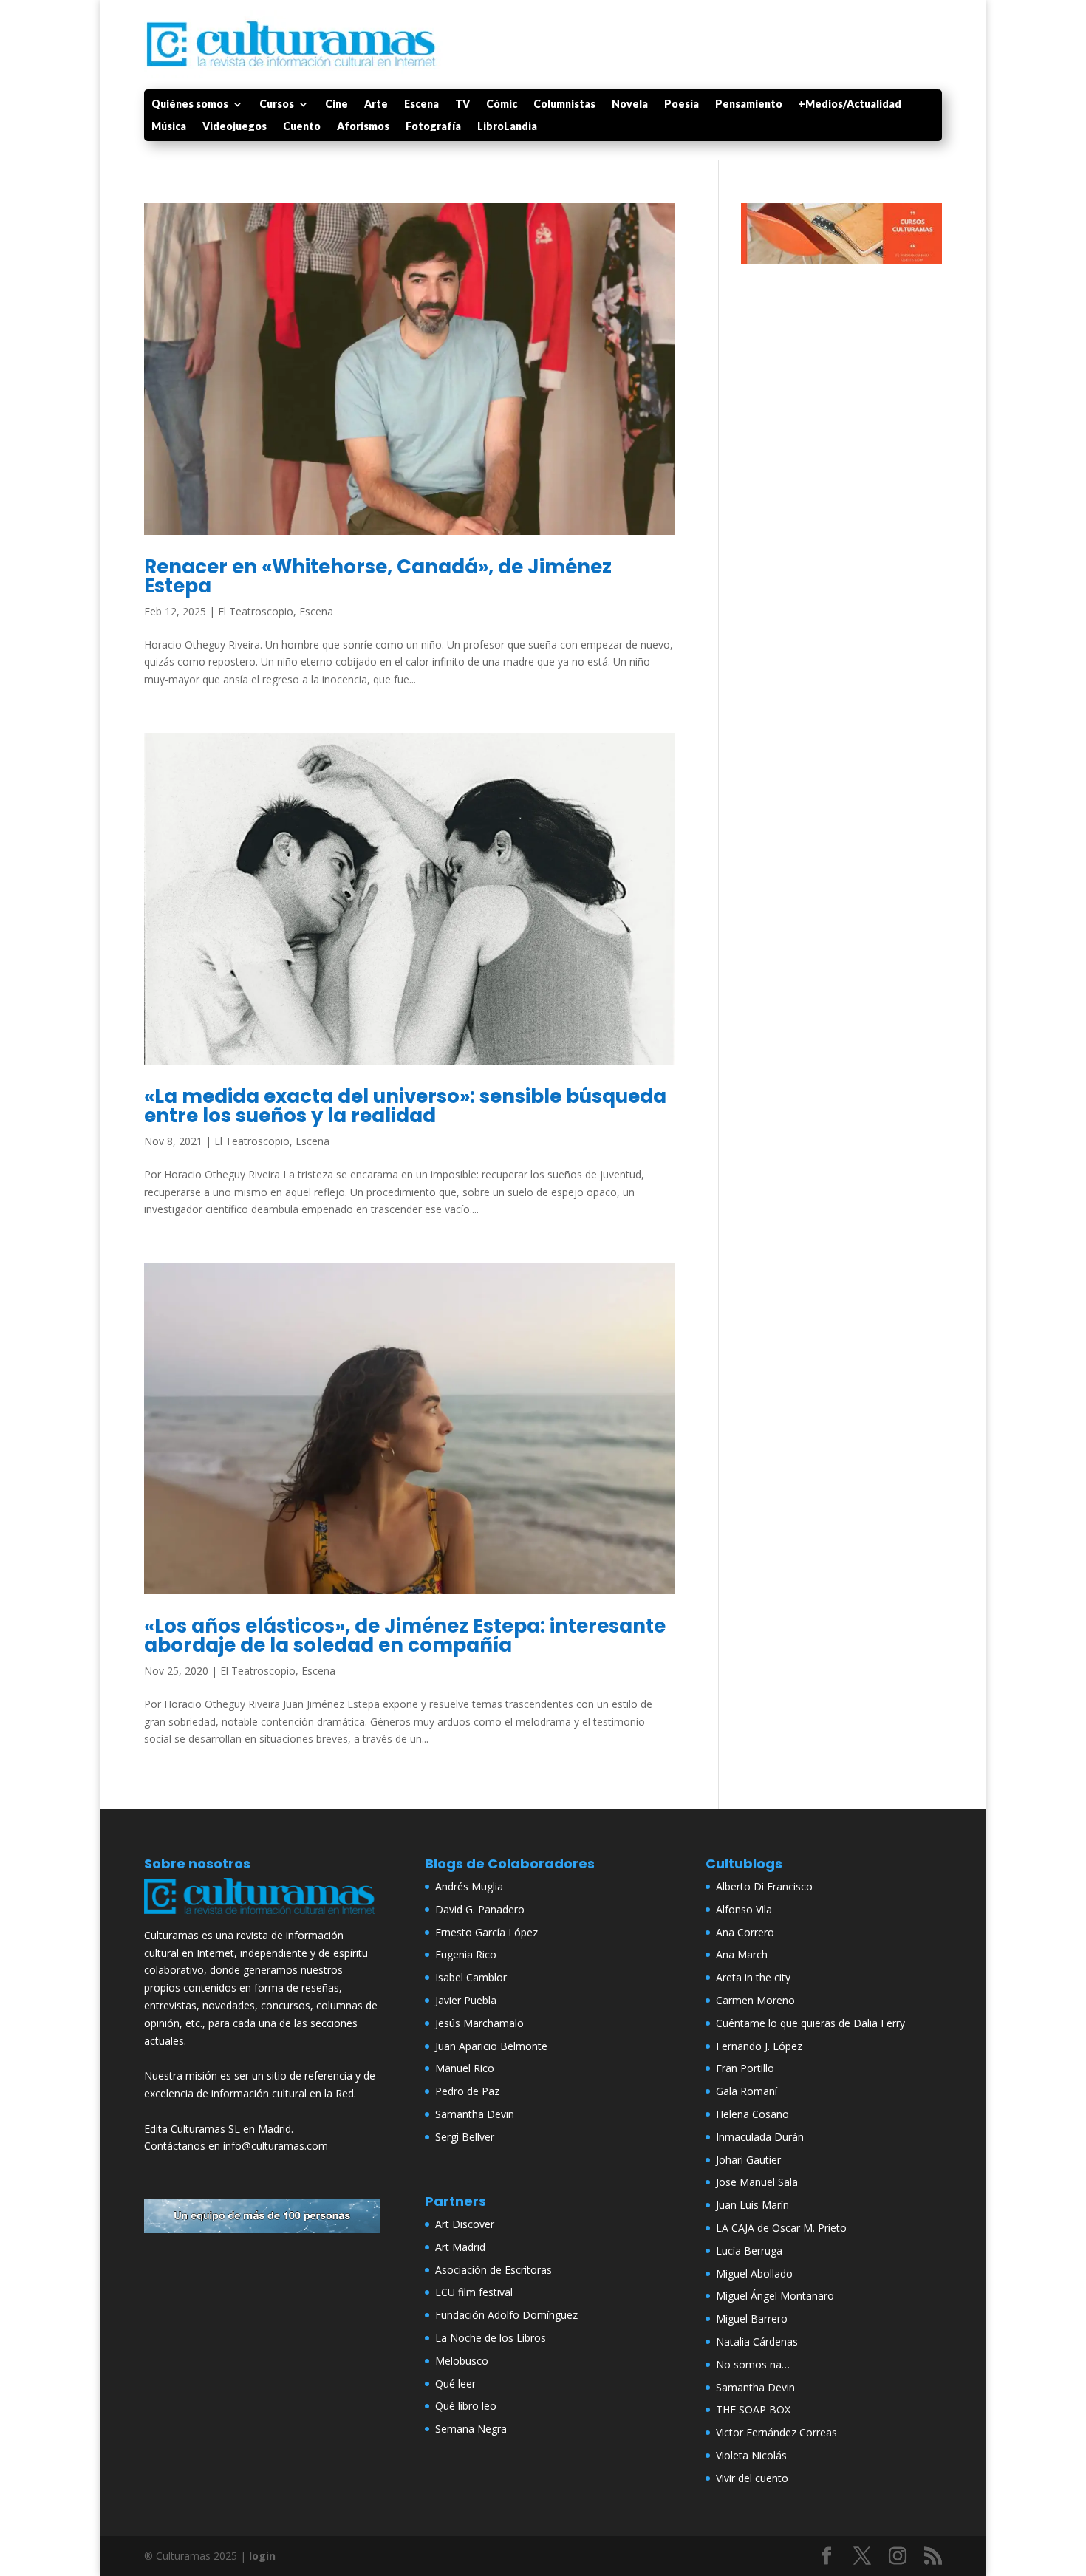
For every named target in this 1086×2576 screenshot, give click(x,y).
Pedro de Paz (467, 2091)
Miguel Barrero (752, 2319)
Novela (630, 105)
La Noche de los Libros (491, 2338)
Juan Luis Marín (752, 2205)
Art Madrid (460, 2247)
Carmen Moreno (755, 2000)
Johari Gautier (748, 2160)
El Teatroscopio (256, 611)
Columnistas (564, 105)
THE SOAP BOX (753, 2409)
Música (169, 127)
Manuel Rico (465, 2068)
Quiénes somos (190, 105)
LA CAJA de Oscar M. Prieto (781, 2228)
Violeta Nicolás (751, 2455)
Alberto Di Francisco (764, 1886)
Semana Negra (471, 2429)
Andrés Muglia (469, 1886)
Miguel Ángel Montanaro (775, 2296)
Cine (337, 105)
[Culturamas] (262, 1917)
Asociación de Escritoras (494, 2270)
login (262, 2556)
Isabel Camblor (471, 1977)
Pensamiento (749, 105)
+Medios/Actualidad (850, 105)
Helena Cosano (752, 2114)
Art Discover (465, 2224)
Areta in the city (753, 1977)
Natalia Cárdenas (757, 2341)
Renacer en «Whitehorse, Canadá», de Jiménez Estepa (378, 576)
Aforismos (363, 127)
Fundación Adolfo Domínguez (506, 2315)
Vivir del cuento (752, 2478)
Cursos (277, 105)
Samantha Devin (475, 2114)
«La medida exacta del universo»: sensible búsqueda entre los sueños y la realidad (405, 1106)
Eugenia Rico (466, 1954)
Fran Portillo (745, 2068)
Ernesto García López (486, 1932)
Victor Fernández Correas (776, 2432)
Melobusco (462, 2361)
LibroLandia (507, 127)
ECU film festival (474, 2292)
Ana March (742, 1954)
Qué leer (455, 2384)
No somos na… (753, 2364)
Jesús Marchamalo (479, 2023)
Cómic (502, 105)
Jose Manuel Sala (757, 2182)
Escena (421, 105)
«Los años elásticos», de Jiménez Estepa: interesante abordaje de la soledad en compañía (405, 1636)
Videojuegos (235, 127)
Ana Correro (745, 1932)
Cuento (302, 127)
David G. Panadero (480, 1909)
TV (462, 105)
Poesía (682, 105)
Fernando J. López (759, 2046)
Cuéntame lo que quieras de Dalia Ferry (810, 2023)
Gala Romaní (747, 2091)
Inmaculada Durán (760, 2137)
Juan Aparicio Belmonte (491, 2046)
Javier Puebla (466, 2000)
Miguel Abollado (754, 2273)
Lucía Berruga (749, 2251)
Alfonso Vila (744, 1909)
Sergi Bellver (465, 2137)
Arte (376, 105)
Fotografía (433, 127)
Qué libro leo (466, 2406)
